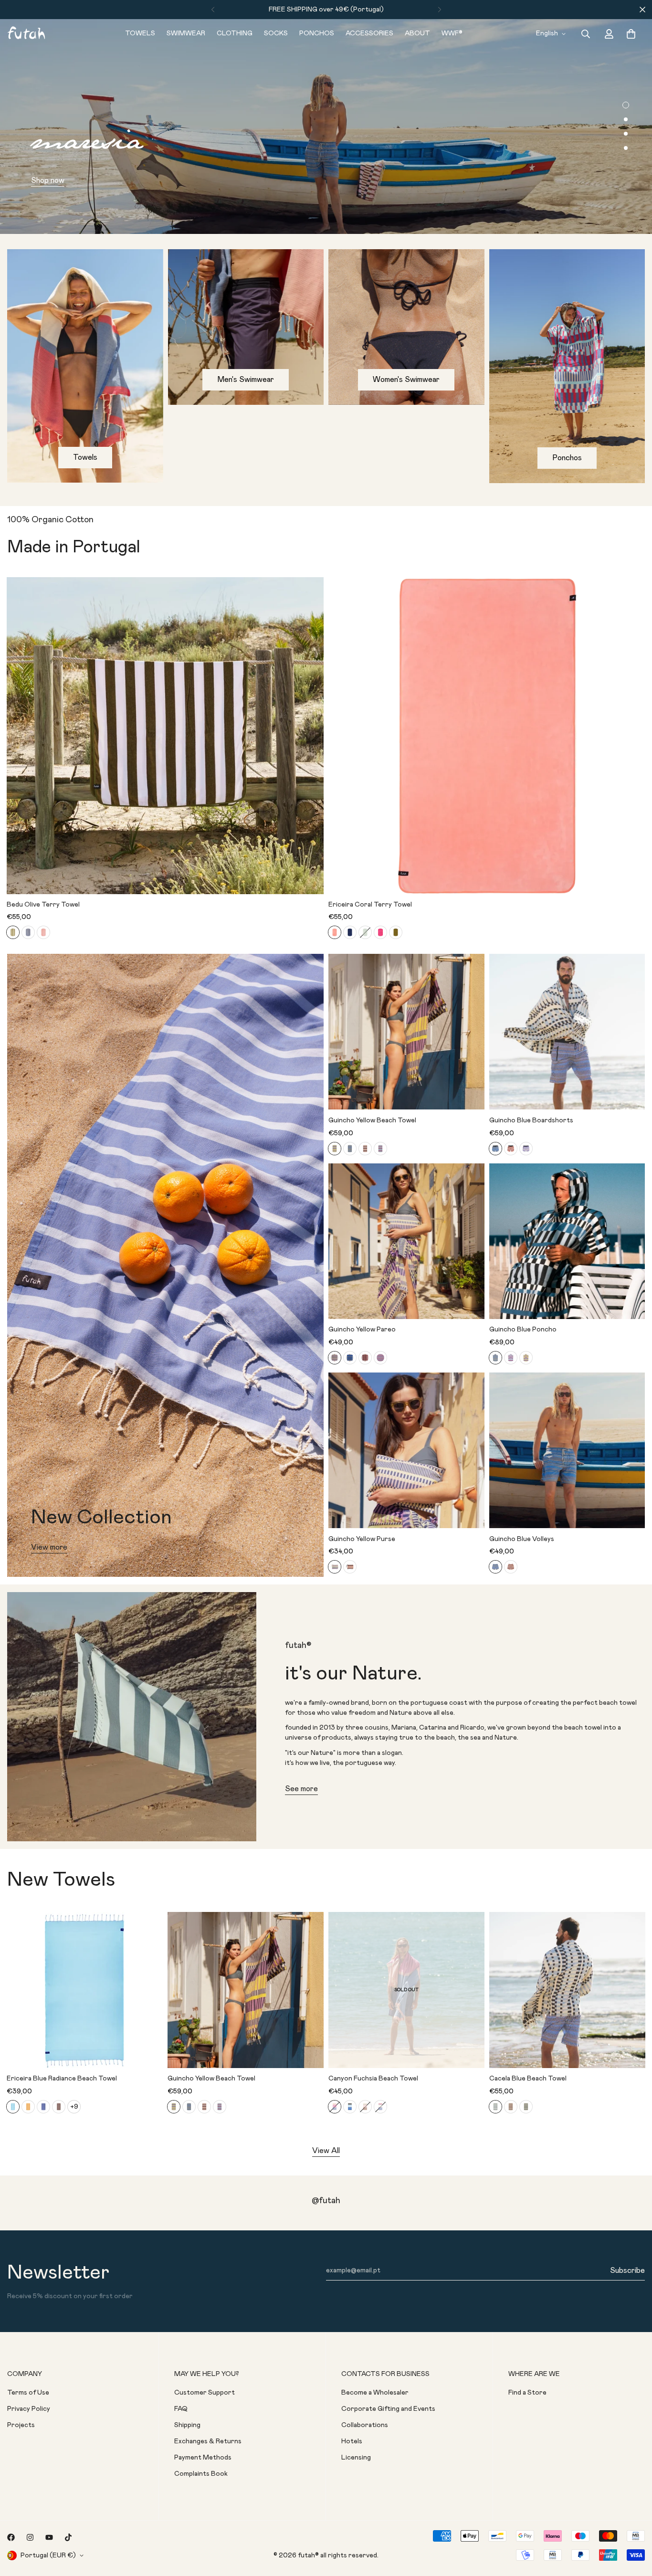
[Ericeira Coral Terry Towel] (487, 736)
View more (49, 1547)
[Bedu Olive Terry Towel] (165, 736)
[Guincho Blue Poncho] (567, 1241)
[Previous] (213, 10)
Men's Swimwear (246, 380)
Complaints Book (201, 2474)
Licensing (356, 2458)
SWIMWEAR (186, 33)
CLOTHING (235, 33)
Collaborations (365, 2425)
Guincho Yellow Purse (362, 1539)
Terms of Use (28, 2393)
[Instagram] (30, 2537)
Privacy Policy (29, 2409)
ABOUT (417, 33)
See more (301, 1789)
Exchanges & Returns (208, 2441)
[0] (631, 34)
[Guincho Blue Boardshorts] (567, 1032)
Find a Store (527, 2393)
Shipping (187, 2425)
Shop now (48, 180)
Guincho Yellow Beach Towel (372, 1120)
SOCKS (276, 33)
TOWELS (140, 33)
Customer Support (205, 2393)
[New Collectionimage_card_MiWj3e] (165, 1265)
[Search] (586, 34)
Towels (85, 457)
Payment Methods (203, 2458)
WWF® (452, 33)
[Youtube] (49, 2537)
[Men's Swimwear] (246, 327)
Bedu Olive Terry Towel (43, 905)
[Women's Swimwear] (406, 327)
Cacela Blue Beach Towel (528, 2079)
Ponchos (567, 458)
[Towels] (85, 366)
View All (326, 2151)
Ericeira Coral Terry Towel (370, 905)
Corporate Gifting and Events (388, 2409)
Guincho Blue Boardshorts (531, 1120)
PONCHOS (317, 33)
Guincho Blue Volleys (522, 1539)
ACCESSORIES (369, 33)
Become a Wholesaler (375, 2393)
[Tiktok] (68, 2537)
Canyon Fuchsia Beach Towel (373, 2079)
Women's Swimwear (406, 380)
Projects (21, 2425)
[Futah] (26, 34)
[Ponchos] (567, 366)
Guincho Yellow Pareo (362, 1330)
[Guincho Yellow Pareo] (406, 1241)
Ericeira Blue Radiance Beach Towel (62, 2079)
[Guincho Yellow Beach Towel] (406, 1032)
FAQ (181, 2409)
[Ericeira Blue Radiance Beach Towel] (85, 1990)
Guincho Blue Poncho (523, 1330)
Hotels (352, 2441)
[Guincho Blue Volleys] (567, 1450)
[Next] (439, 10)
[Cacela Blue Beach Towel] (567, 1990)
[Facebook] (11, 2537)
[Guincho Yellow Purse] (406, 1450)
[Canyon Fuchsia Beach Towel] (406, 1990)
